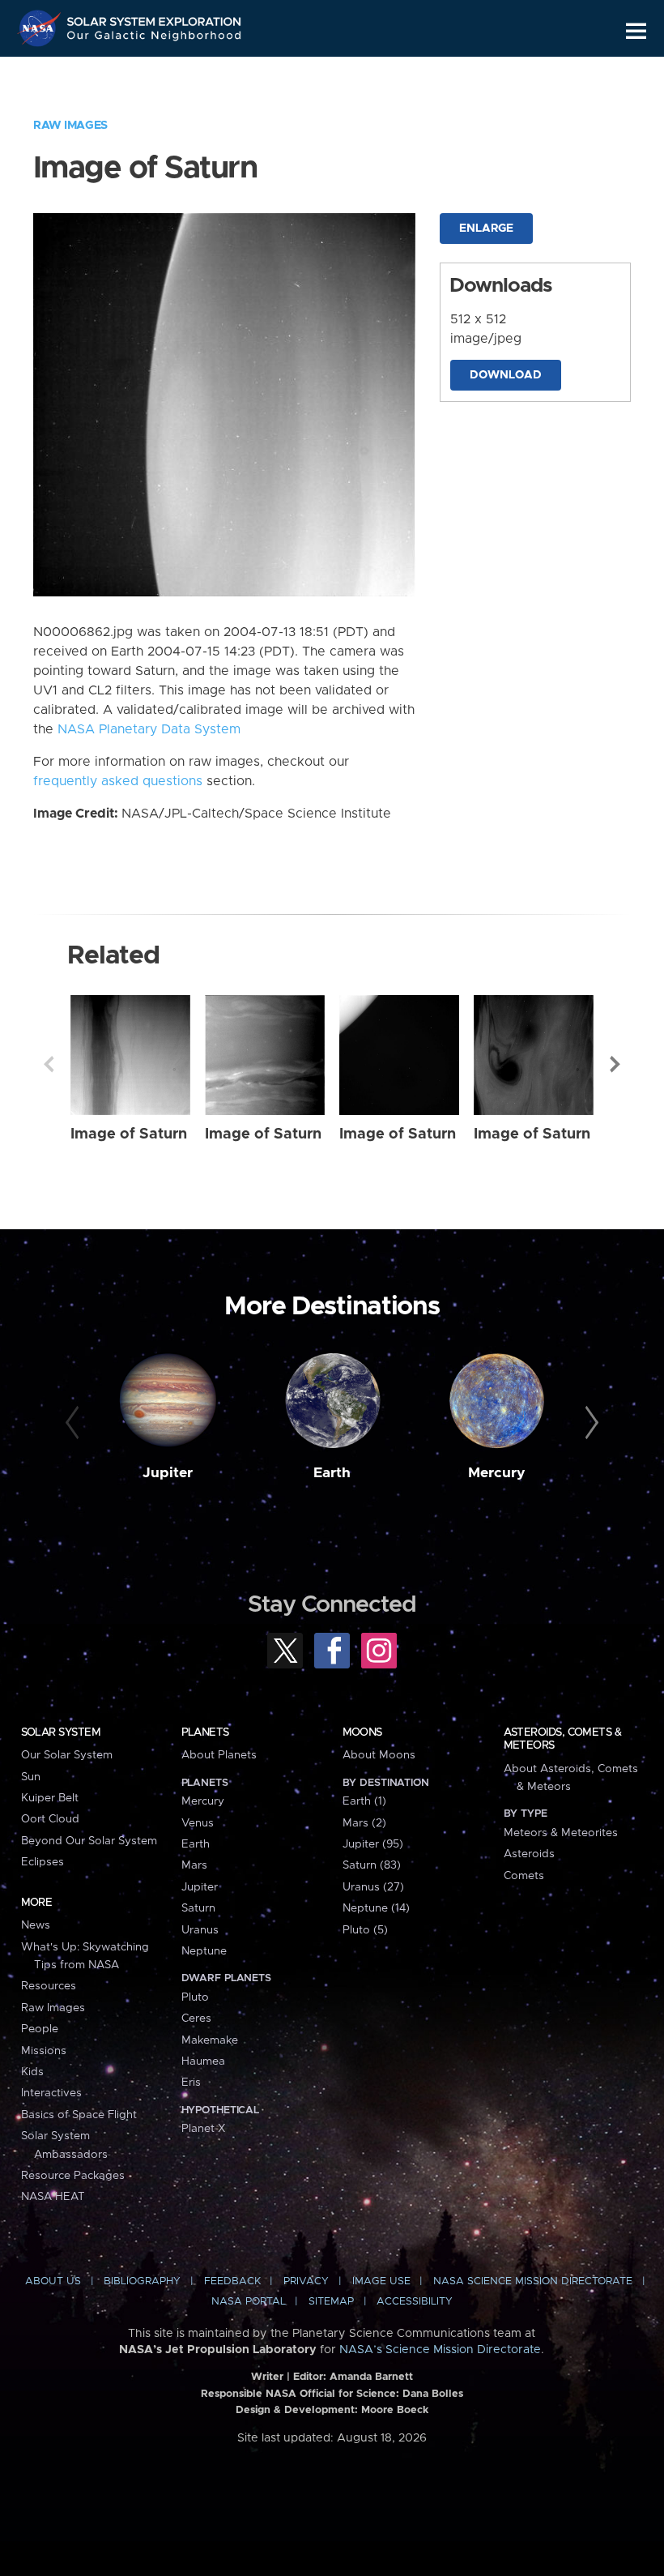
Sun (31, 1777)
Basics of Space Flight (79, 2115)
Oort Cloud (50, 1819)
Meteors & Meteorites (561, 1833)
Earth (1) (364, 1801)
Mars (194, 1865)
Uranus (200, 1930)
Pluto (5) (365, 1930)
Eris (191, 2083)
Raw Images (70, 126)
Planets (205, 1732)
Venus (198, 1823)
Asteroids (529, 1854)
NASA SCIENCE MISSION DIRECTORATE (533, 2281)
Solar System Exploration (155, 18)
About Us (53, 2281)
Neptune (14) (376, 1908)
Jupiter (168, 1473)
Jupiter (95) (373, 1844)
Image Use (381, 2281)
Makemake (210, 2040)
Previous (49, 1064)
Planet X (203, 2129)
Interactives (51, 2093)
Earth (332, 1473)
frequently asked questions (118, 781)
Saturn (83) (372, 1865)
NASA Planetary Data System (149, 729)
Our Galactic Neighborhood (155, 38)
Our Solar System (67, 1755)
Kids (32, 2072)
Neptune (204, 1951)
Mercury (497, 1473)
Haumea (203, 2061)
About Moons (379, 1755)
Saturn (198, 1908)
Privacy (306, 2281)
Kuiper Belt (50, 1798)
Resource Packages (73, 2176)
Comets (524, 1876)
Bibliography (142, 2281)
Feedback (232, 2281)
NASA (41, 28)
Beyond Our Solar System (89, 1841)
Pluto (195, 1997)
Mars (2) (364, 1823)
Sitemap (331, 2302)
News (36, 1925)
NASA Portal (249, 2302)
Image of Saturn (129, 1134)
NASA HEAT (53, 2197)
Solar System (61, 1732)
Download (506, 375)
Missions (44, 2051)
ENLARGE (486, 229)
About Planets (219, 1755)
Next (615, 1064)
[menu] (636, 31)
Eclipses (43, 1862)
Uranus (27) (373, 1887)
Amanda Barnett (371, 2377)
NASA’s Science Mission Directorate (440, 2350)
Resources (49, 1986)
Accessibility (415, 2302)
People (40, 2029)
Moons (362, 1732)
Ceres (196, 2019)
